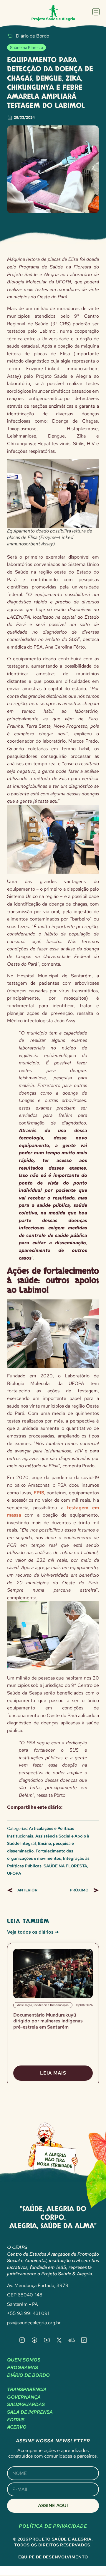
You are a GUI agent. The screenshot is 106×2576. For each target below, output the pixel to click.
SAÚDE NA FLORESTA (65, 1866)
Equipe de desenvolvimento (53, 2557)
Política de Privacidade (53, 2526)
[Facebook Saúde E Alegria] (34, 2340)
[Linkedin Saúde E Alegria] (84, 2340)
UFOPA (14, 1873)
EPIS (39, 1493)
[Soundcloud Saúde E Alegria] (72, 2340)
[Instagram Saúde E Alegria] (22, 2340)
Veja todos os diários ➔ (33, 1932)
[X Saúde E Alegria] (59, 2340)
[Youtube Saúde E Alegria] (47, 2340)
